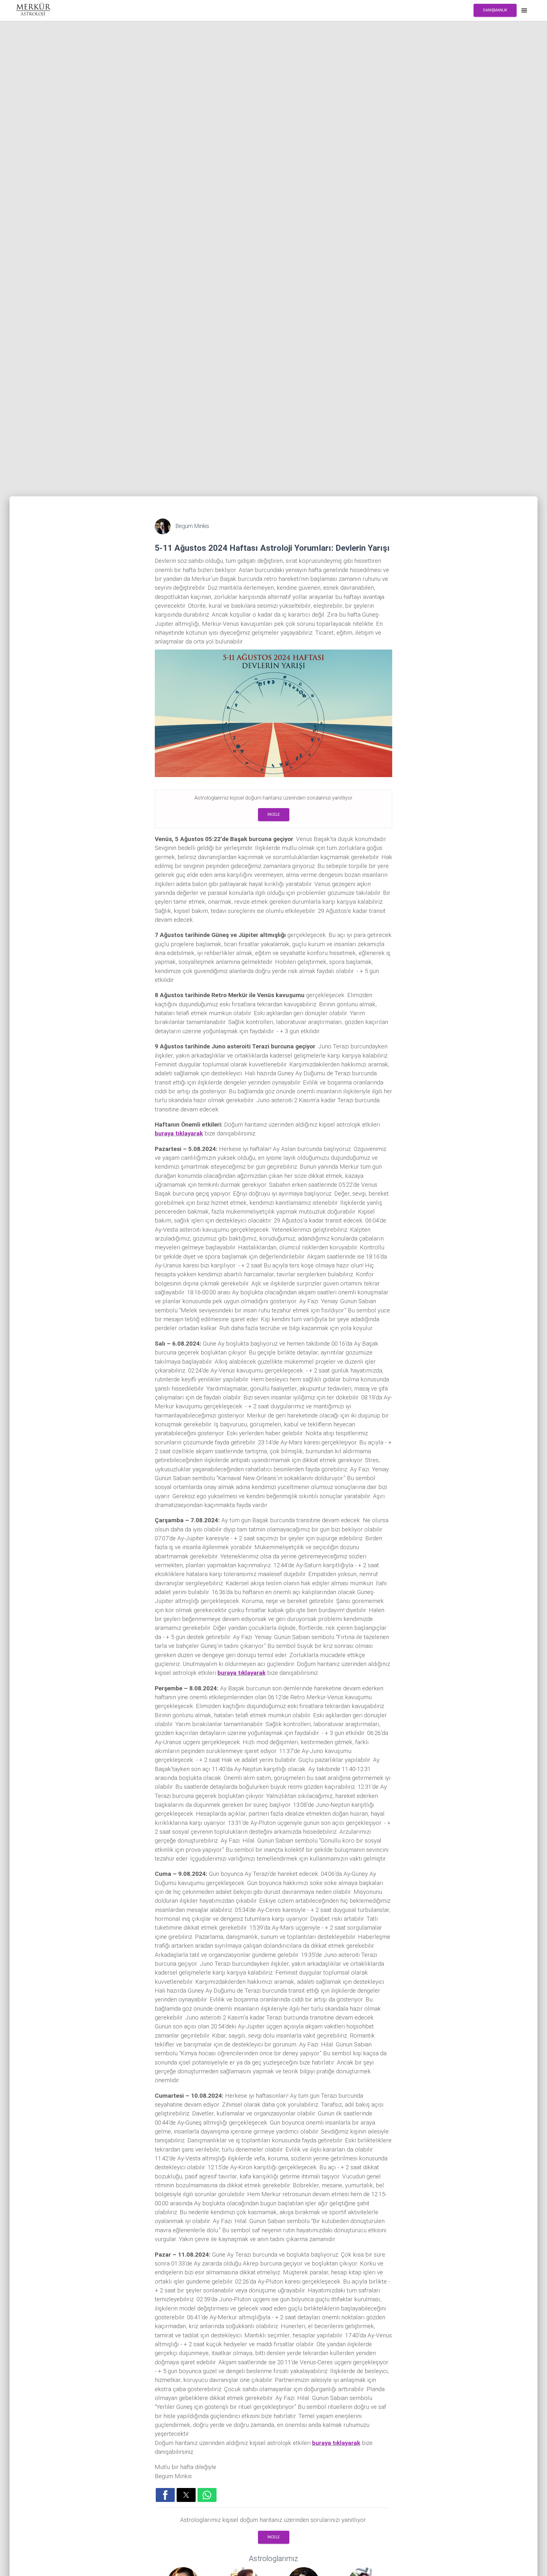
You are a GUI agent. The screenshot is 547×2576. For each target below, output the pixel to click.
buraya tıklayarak (179, 1133)
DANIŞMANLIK (495, 10)
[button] (165, 2495)
